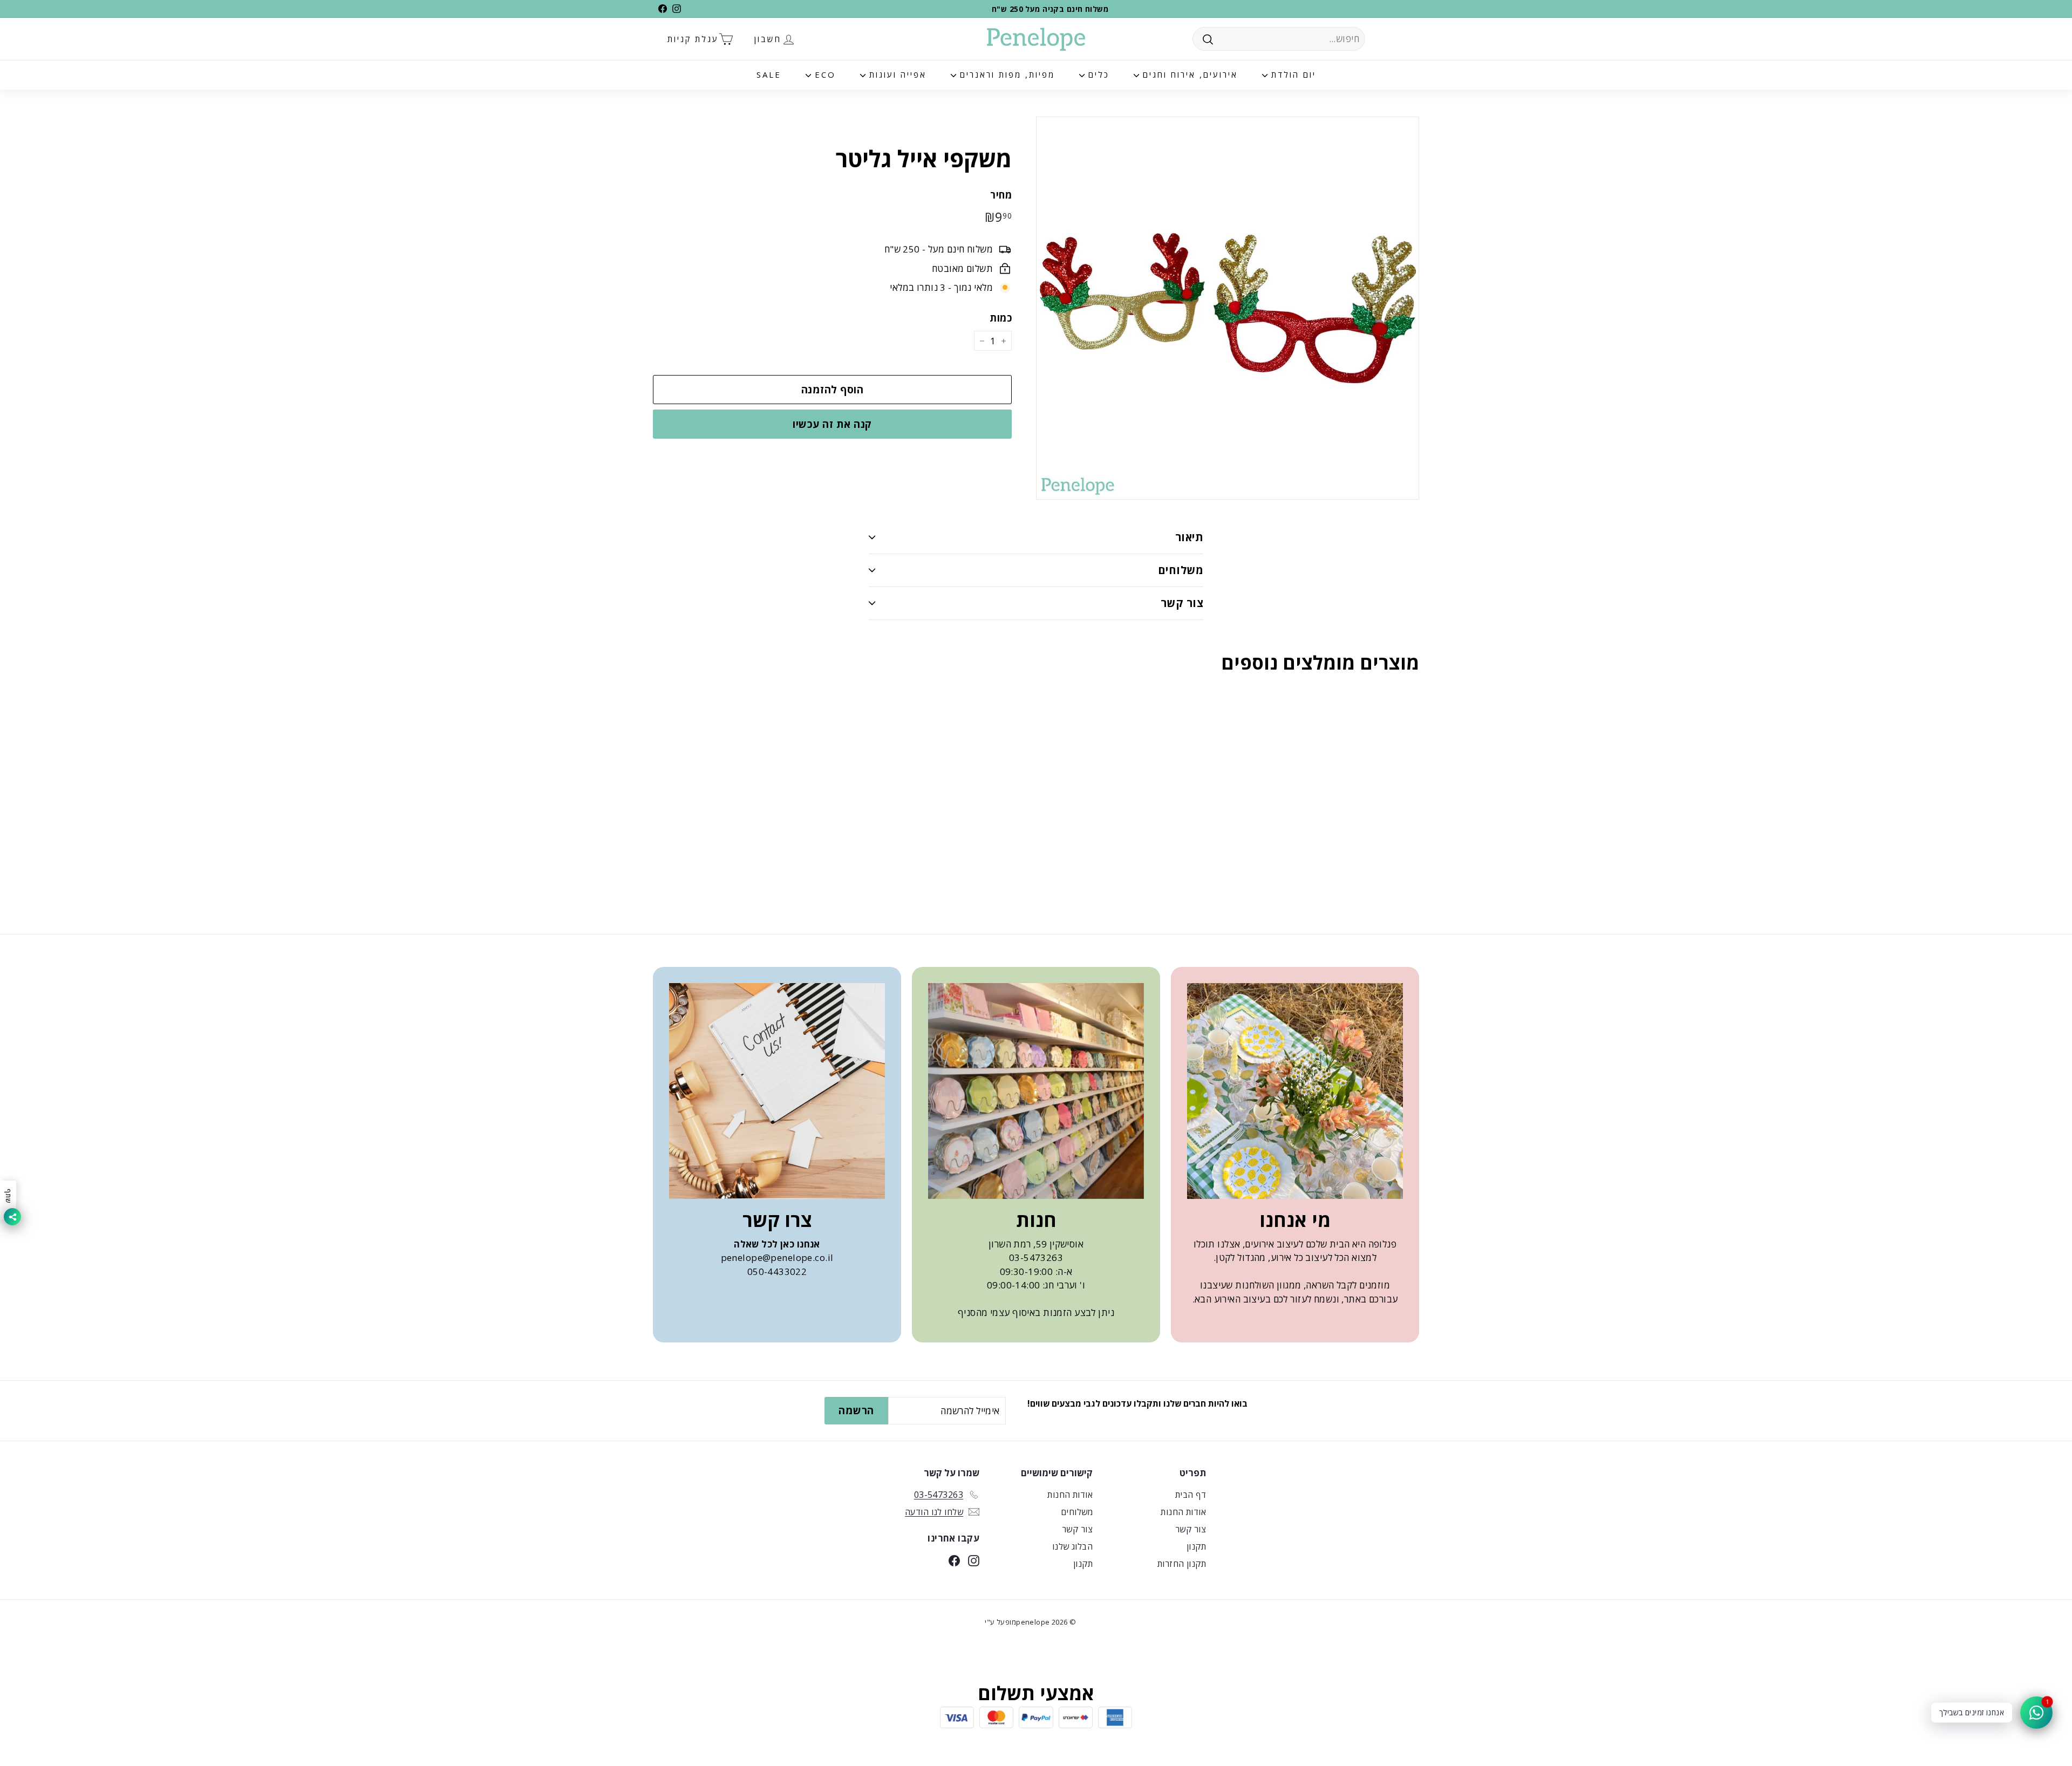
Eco (823, 74)
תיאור (1189, 537)
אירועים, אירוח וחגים (1188, 74)
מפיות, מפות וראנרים (1006, 74)
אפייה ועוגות (896, 74)
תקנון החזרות (1182, 1564)
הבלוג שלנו (1072, 1546)
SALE (769, 74)
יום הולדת (1292, 74)
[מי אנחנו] (1295, 1091)
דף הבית (1191, 1495)
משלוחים (1181, 570)
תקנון (1196, 1546)
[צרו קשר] (777, 1091)
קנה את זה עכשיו (832, 424)
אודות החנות (1183, 1512)
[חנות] (1036, 1091)
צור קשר (1182, 603)
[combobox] (1279, 39)
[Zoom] (1228, 308)
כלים (1097, 74)
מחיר (1001, 195)
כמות (1001, 318)
